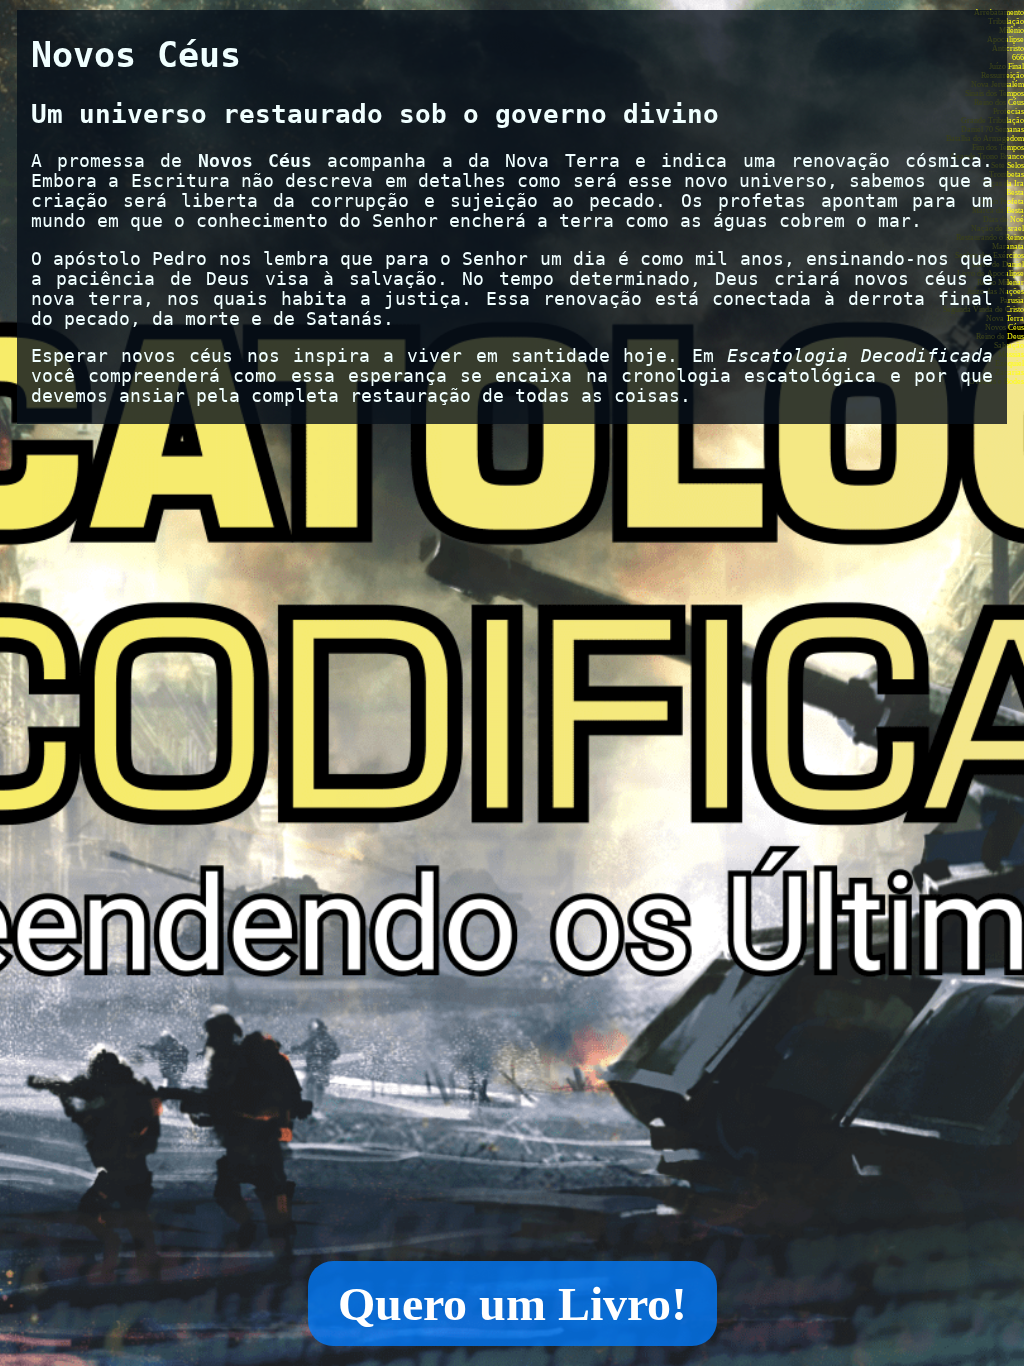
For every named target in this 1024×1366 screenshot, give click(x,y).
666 (1018, 57)
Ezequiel (1009, 363)
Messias (1011, 354)
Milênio (1011, 30)
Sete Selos (1007, 165)
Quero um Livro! (512, 1303)
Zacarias (1009, 372)
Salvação (1009, 345)
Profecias (1008, 111)
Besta (1015, 192)
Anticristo (1008, 48)
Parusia (1012, 300)
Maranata (1008, 246)
